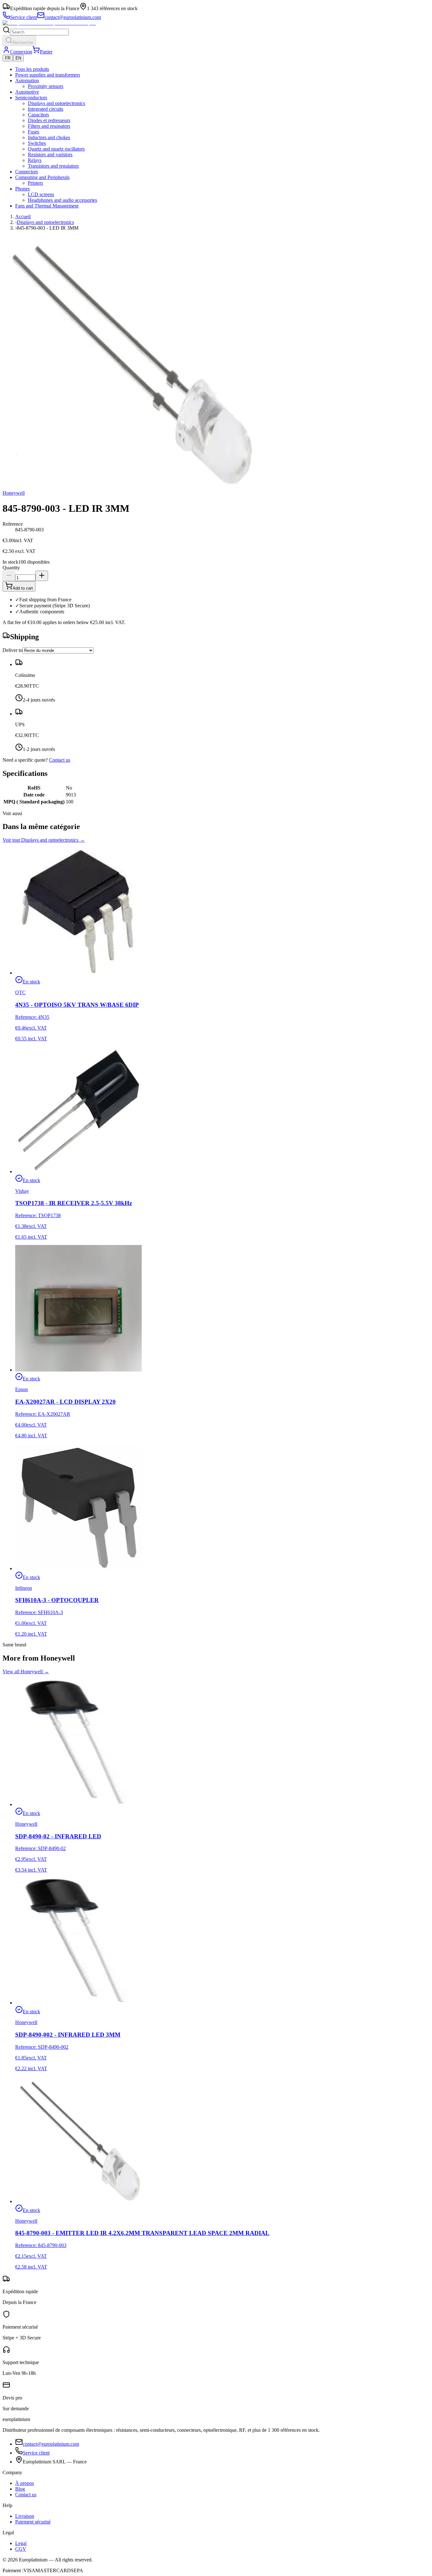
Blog (20, 2489)
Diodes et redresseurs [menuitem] (49, 120)
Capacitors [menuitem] (38, 115)
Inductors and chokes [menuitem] (49, 137)
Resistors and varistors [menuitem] (50, 155)
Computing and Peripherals (42, 177)
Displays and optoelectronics (45, 222)
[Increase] (42, 576)
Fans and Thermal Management (47, 206)
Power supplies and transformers (48, 75)
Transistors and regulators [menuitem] (53, 166)
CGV (21, 2549)
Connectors (27, 172)
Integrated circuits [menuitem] (46, 109)
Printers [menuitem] (35, 183)
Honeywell (14, 493)
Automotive (27, 92)
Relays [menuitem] (35, 160)
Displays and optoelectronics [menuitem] (56, 103)
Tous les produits (32, 69)
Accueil (23, 217)
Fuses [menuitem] (34, 132)
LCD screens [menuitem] (41, 194)
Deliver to (12, 650)
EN (18, 58)
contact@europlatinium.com (51, 2444)
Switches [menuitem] (37, 143)
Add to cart (23, 588)
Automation (27, 80)
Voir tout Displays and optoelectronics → (44, 840)
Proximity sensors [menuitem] (46, 86)
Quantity (11, 568)
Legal (21, 2543)
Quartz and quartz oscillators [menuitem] (56, 149)
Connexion (21, 52)
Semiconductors (31, 98)
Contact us (60, 760)
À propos (25, 2483)
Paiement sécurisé (33, 2522)
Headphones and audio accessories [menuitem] (62, 200)
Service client (36, 2453)
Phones (22, 189)
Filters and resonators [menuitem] (49, 126)
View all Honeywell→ (26, 1672)
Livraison (25, 2516)
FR (8, 58)
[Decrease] (9, 576)
